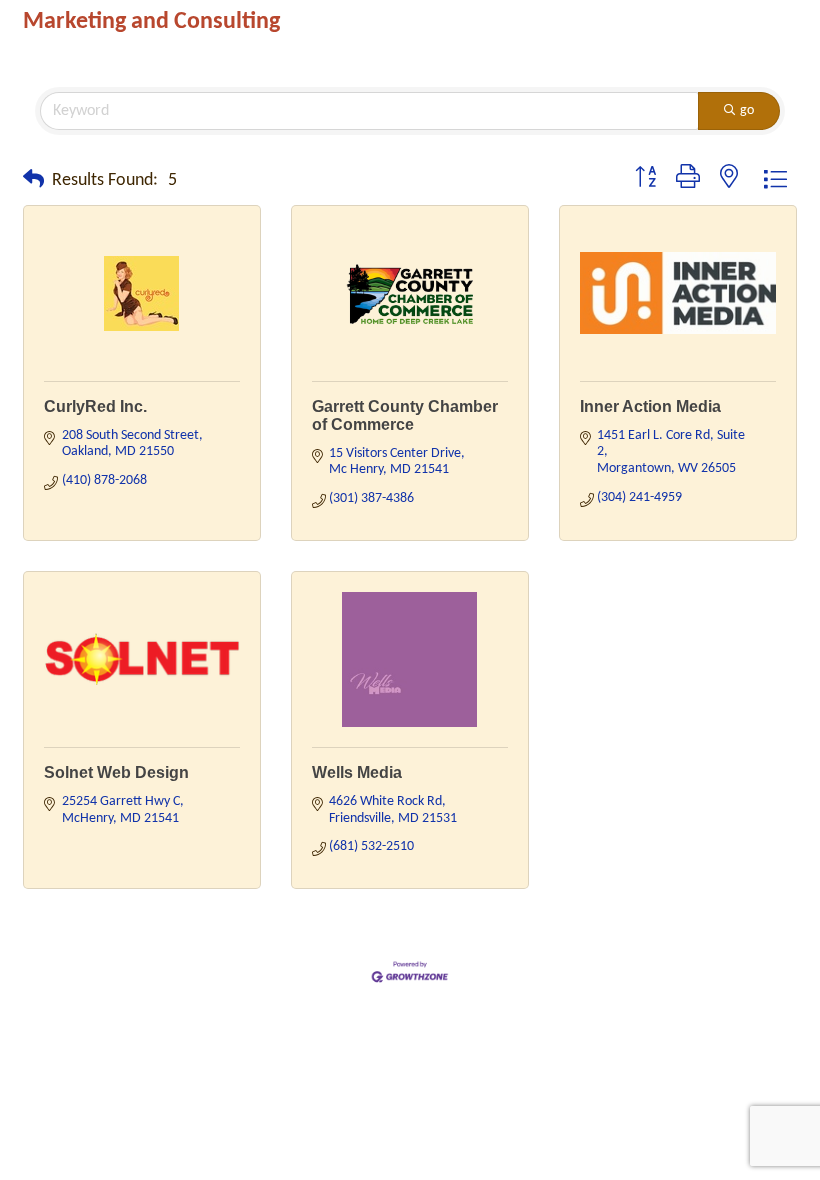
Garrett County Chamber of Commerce (405, 415)
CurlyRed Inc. (95, 406)
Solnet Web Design (116, 772)
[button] (33, 181)
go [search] (747, 110)
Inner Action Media (650, 406)
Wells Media (357, 772)
